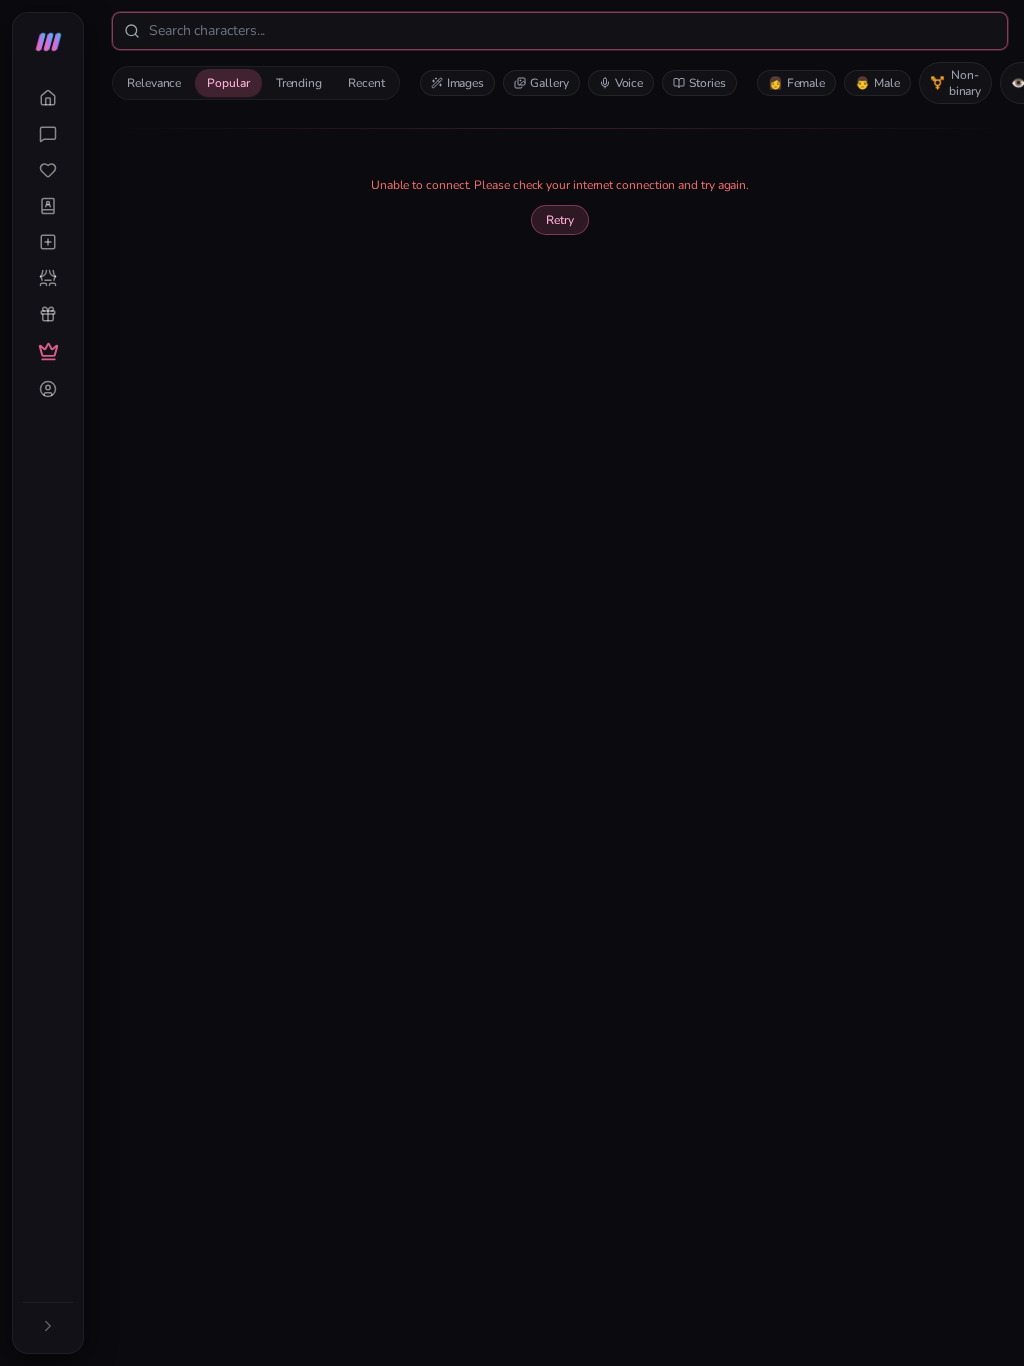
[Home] (48, 98)
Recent (366, 83)
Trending (299, 83)
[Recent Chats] (48, 134)
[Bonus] (48, 314)
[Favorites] (48, 170)
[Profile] (48, 389)
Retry (560, 220)
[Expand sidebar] (48, 1326)
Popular (228, 83)
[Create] (48, 242)
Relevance (154, 83)
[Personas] (48, 278)
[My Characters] (48, 206)
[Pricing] (48, 351)
